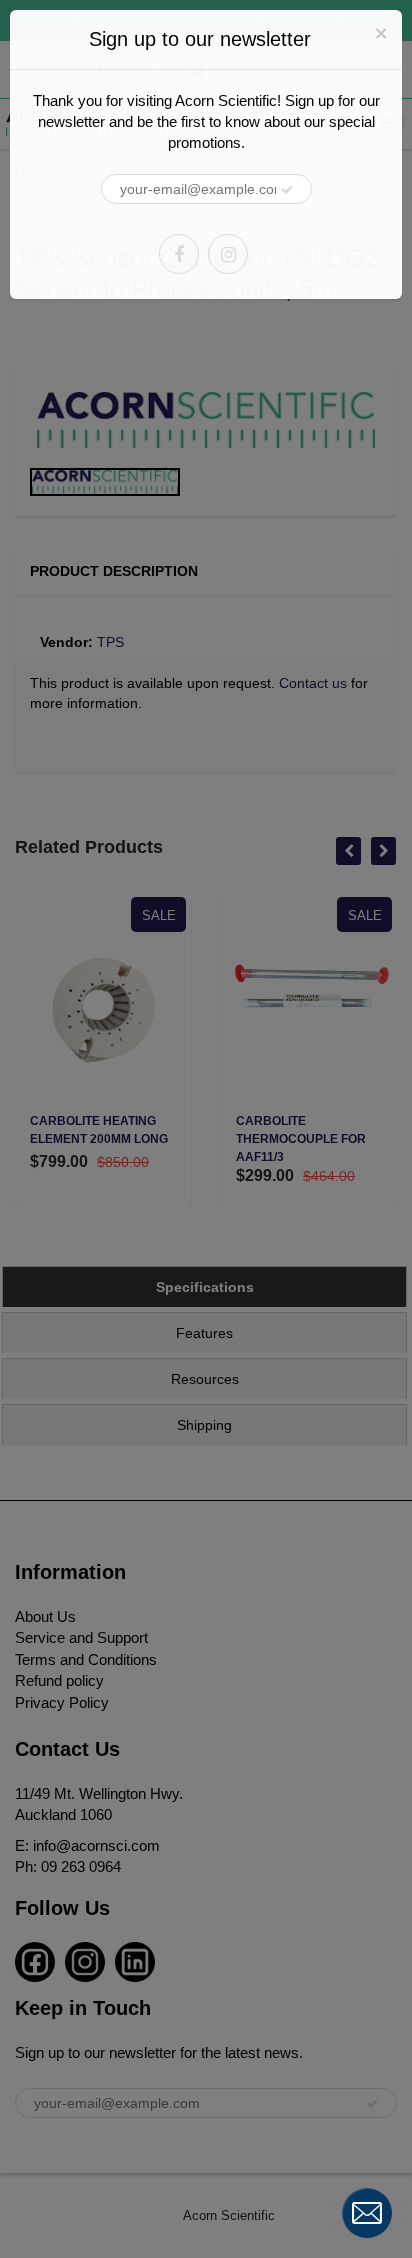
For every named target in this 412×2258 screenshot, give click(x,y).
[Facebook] (179, 254)
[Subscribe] (287, 190)
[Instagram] (228, 254)
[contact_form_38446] (367, 2213)
